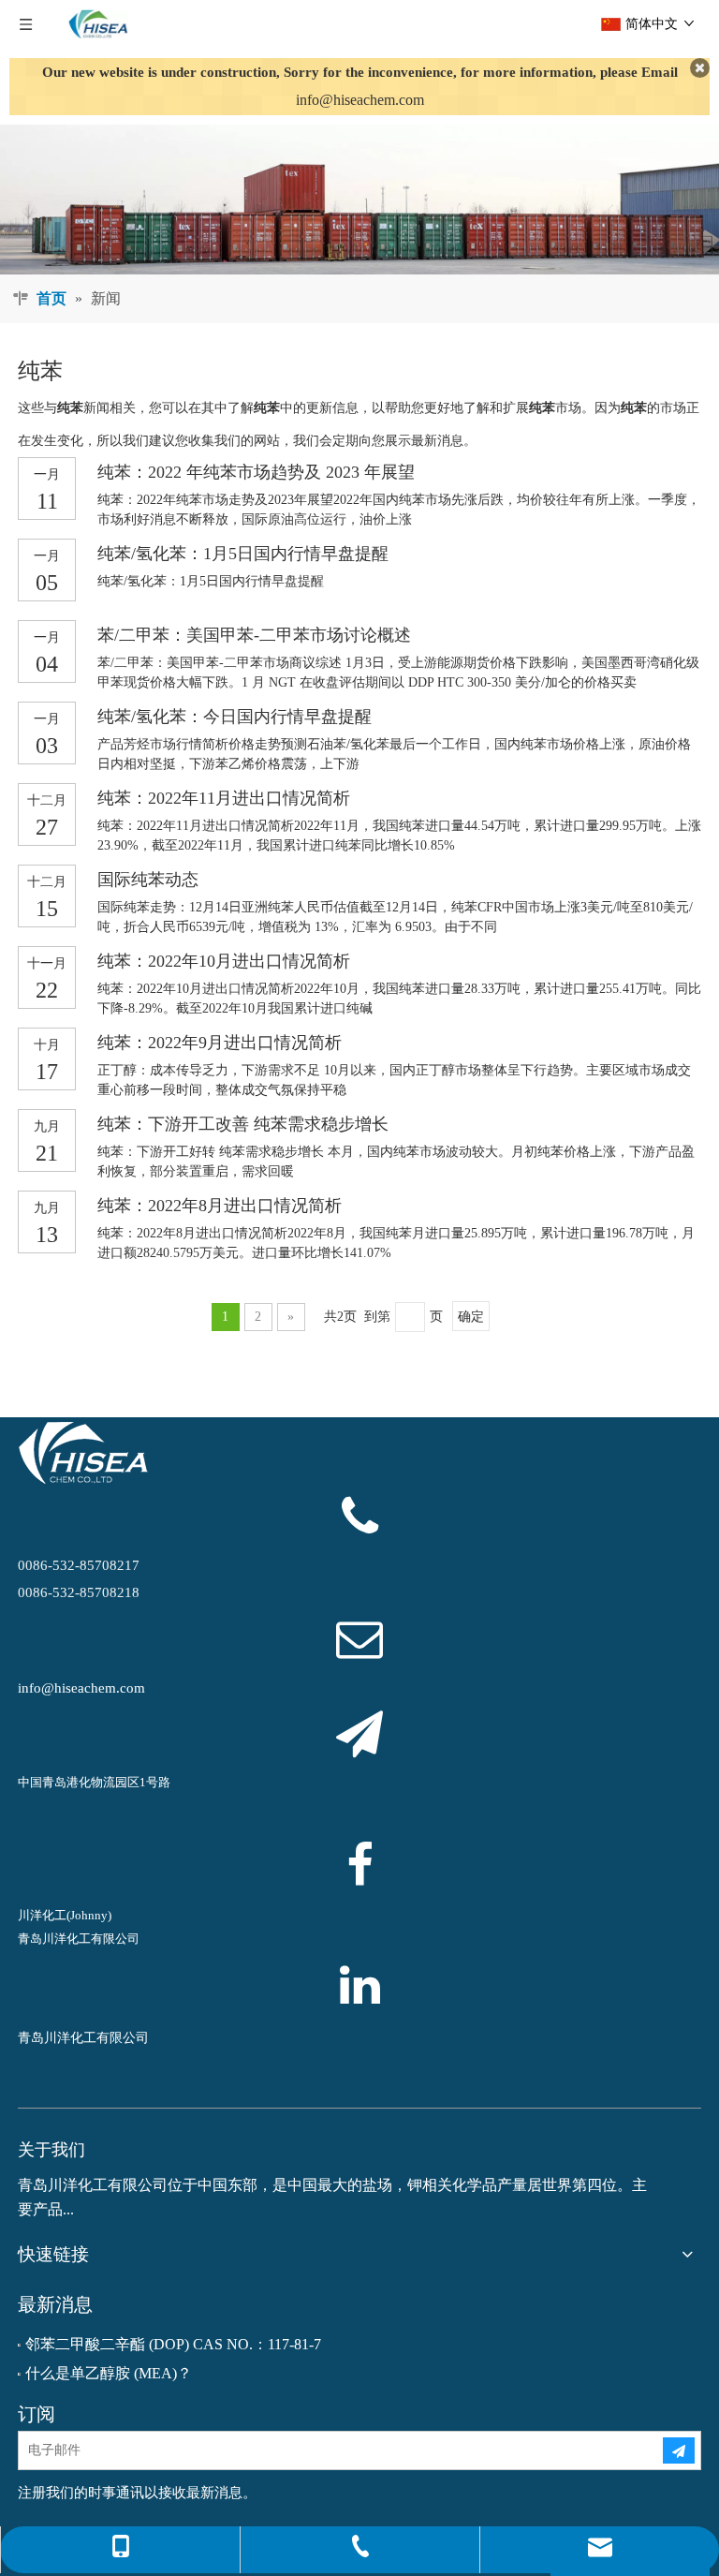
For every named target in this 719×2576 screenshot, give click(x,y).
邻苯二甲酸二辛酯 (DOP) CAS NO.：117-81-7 (173, 2344)
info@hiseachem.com (360, 100)
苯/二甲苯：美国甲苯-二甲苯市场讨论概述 (254, 635)
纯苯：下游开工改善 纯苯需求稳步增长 (243, 1124)
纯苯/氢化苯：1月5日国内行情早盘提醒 (243, 554)
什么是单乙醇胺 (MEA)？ (109, 2373)
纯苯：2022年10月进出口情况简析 (224, 961)
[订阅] (679, 2450)
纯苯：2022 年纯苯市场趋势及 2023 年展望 (256, 472)
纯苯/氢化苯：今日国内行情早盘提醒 (235, 717)
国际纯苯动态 (148, 880)
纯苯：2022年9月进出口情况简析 (220, 1043)
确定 (471, 1317)
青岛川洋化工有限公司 (83, 2038)
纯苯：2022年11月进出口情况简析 (224, 798)
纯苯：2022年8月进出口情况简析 (220, 1206)
